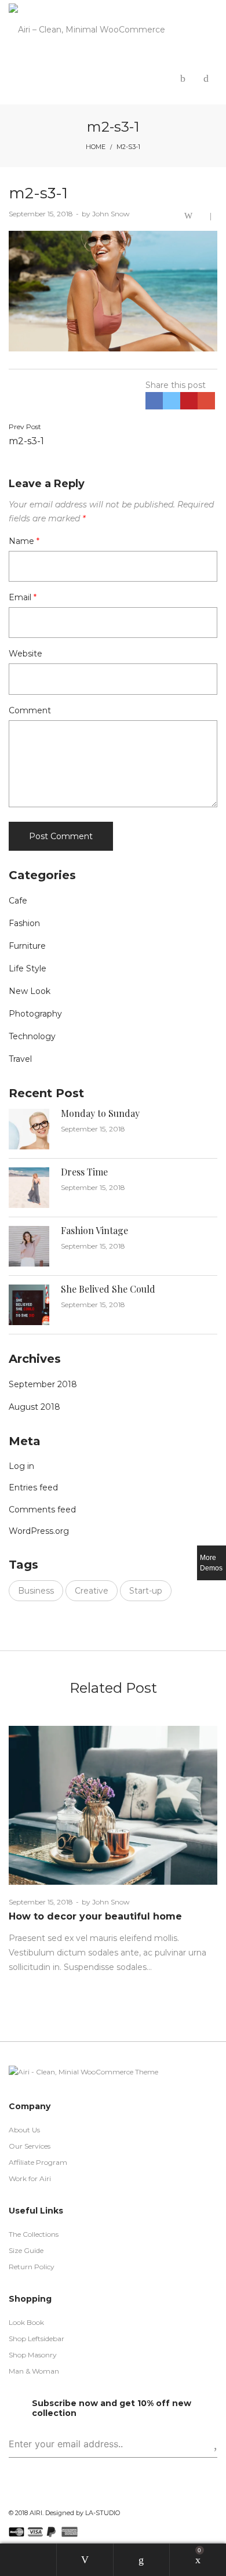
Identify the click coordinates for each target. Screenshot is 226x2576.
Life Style (28, 968)
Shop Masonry (33, 2355)
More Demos (211, 1563)
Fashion (24, 923)
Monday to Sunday (100, 1113)
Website (25, 654)
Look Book (26, 2322)
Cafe (18, 901)
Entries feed (33, 1487)
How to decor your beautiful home (95, 1916)
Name (24, 541)
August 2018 (34, 1407)
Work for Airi (30, 2178)
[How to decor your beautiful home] (113, 1805)
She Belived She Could (108, 1289)
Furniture (27, 946)
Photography (35, 1014)
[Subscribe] (206, 2444)
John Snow (106, 214)
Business (36, 1591)
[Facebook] (12, 2495)
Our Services (30, 2146)
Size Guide (26, 2250)
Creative (92, 1591)
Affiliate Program (38, 2162)
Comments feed (42, 1510)
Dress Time (84, 1172)
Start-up (146, 1591)
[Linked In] (66, 2495)
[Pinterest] (48, 2495)
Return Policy (32, 2267)
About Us (24, 2130)
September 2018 (43, 1384)
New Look (30, 991)
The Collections (34, 2234)
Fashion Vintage (94, 1230)
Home (96, 147)
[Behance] (84, 2495)
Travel (20, 1059)
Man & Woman (34, 2371)
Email (23, 597)
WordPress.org (39, 1531)
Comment (30, 710)
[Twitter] (30, 2495)
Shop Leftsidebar (37, 2339)
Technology (32, 1036)
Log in (21, 1466)
